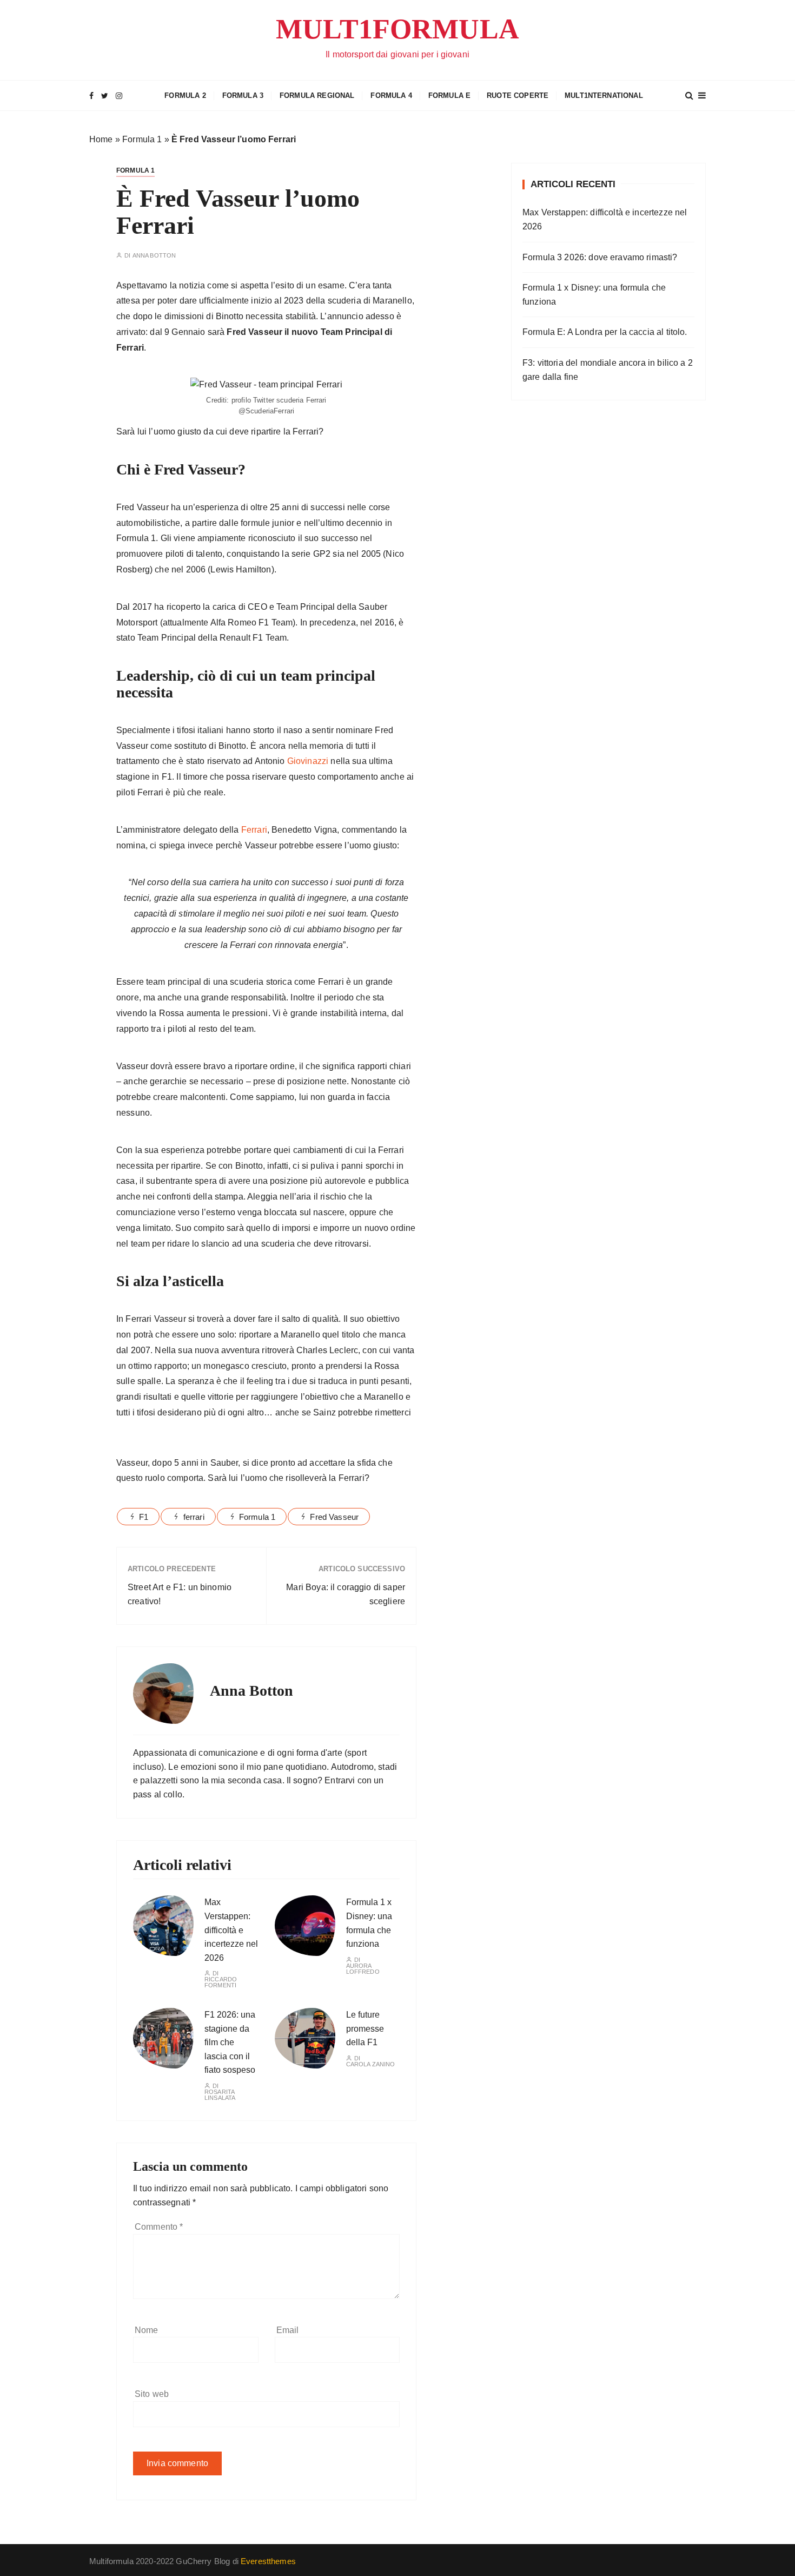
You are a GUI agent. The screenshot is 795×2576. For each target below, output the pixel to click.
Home (101, 139)
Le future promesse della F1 (365, 2028)
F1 (144, 1517)
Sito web (152, 2394)
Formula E (449, 95)
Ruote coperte (518, 95)
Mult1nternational (604, 95)
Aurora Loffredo (363, 1969)
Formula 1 (142, 139)
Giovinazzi (308, 761)
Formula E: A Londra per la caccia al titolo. (605, 332)
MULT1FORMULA (398, 29)
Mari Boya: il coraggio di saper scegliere (346, 1594)
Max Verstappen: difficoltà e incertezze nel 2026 (231, 1930)
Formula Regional (317, 95)
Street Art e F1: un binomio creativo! (180, 1594)
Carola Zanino (371, 2064)
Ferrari (254, 830)
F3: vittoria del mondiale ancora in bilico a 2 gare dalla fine (608, 370)
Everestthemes (268, 2561)
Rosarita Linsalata (220, 2095)
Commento (159, 2227)
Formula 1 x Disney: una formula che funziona (594, 295)
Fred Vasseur (334, 1517)
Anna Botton (154, 256)
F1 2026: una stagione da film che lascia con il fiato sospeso (230, 2042)
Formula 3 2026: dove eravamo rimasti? (600, 257)
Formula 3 (243, 95)
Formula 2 (185, 95)
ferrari (194, 1517)
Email (288, 2330)
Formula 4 (391, 95)
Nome (147, 2330)
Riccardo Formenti (221, 1982)
